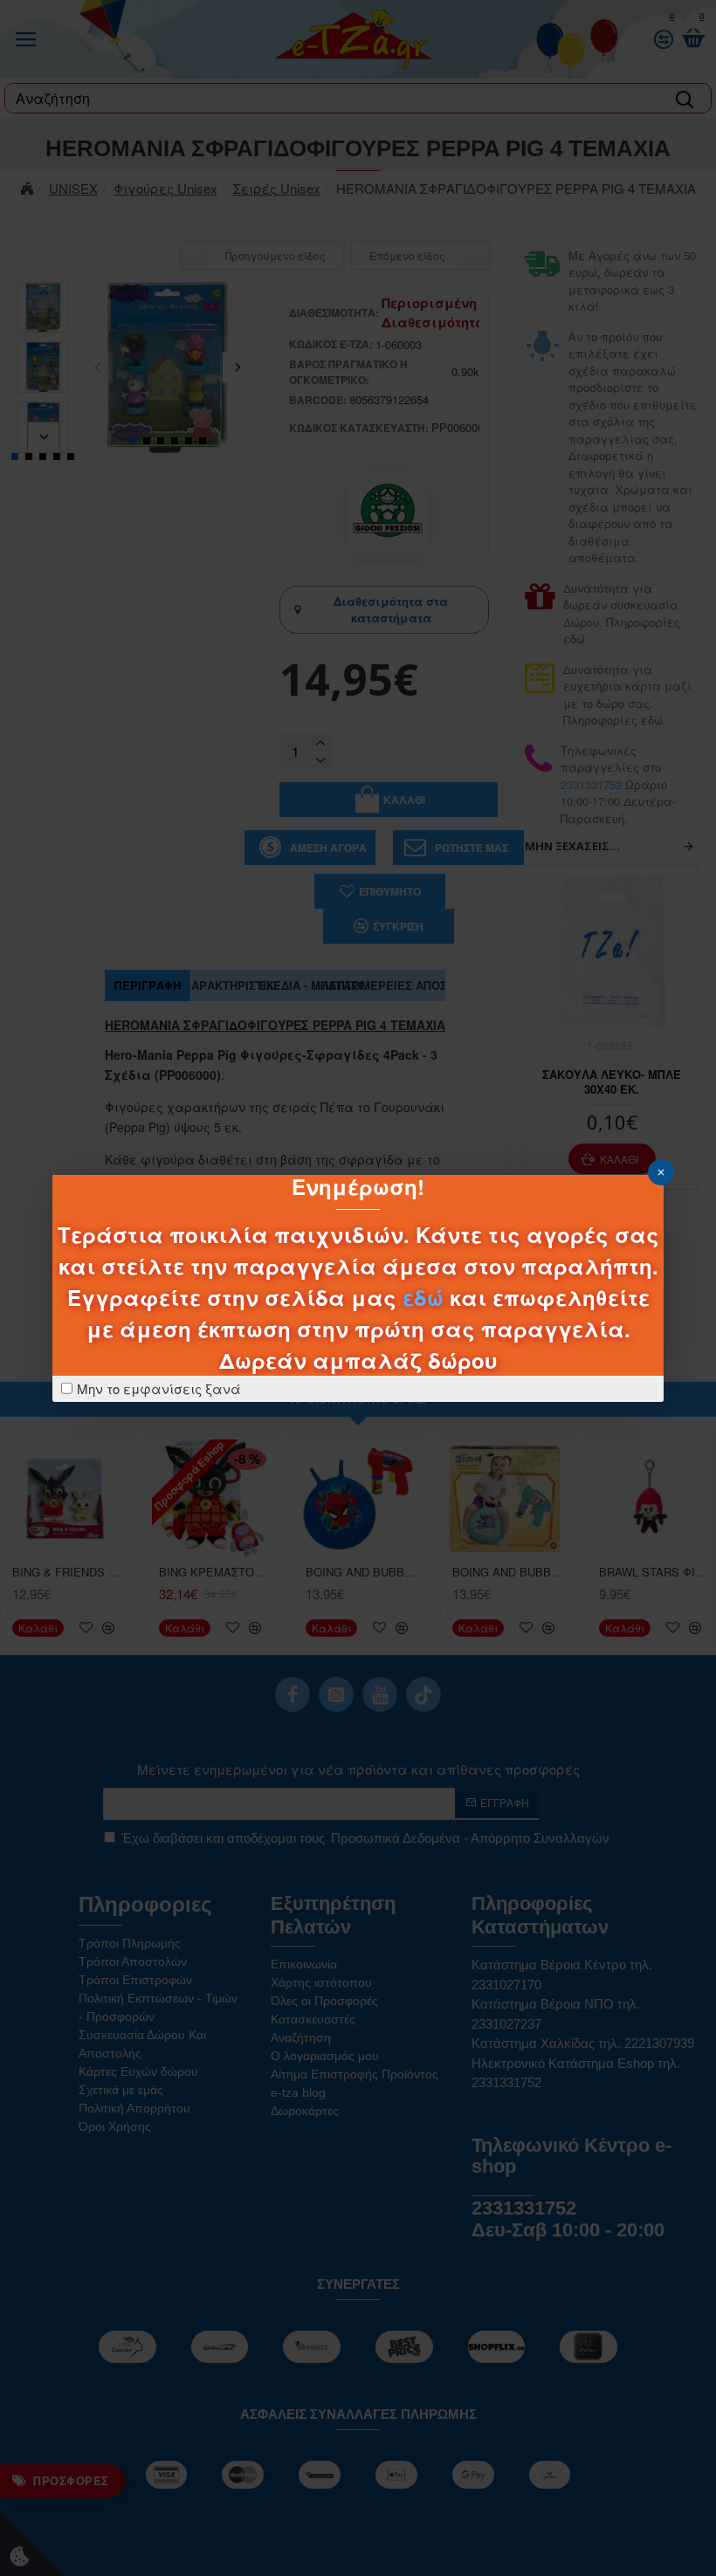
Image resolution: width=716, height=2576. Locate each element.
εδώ (423, 1297)
